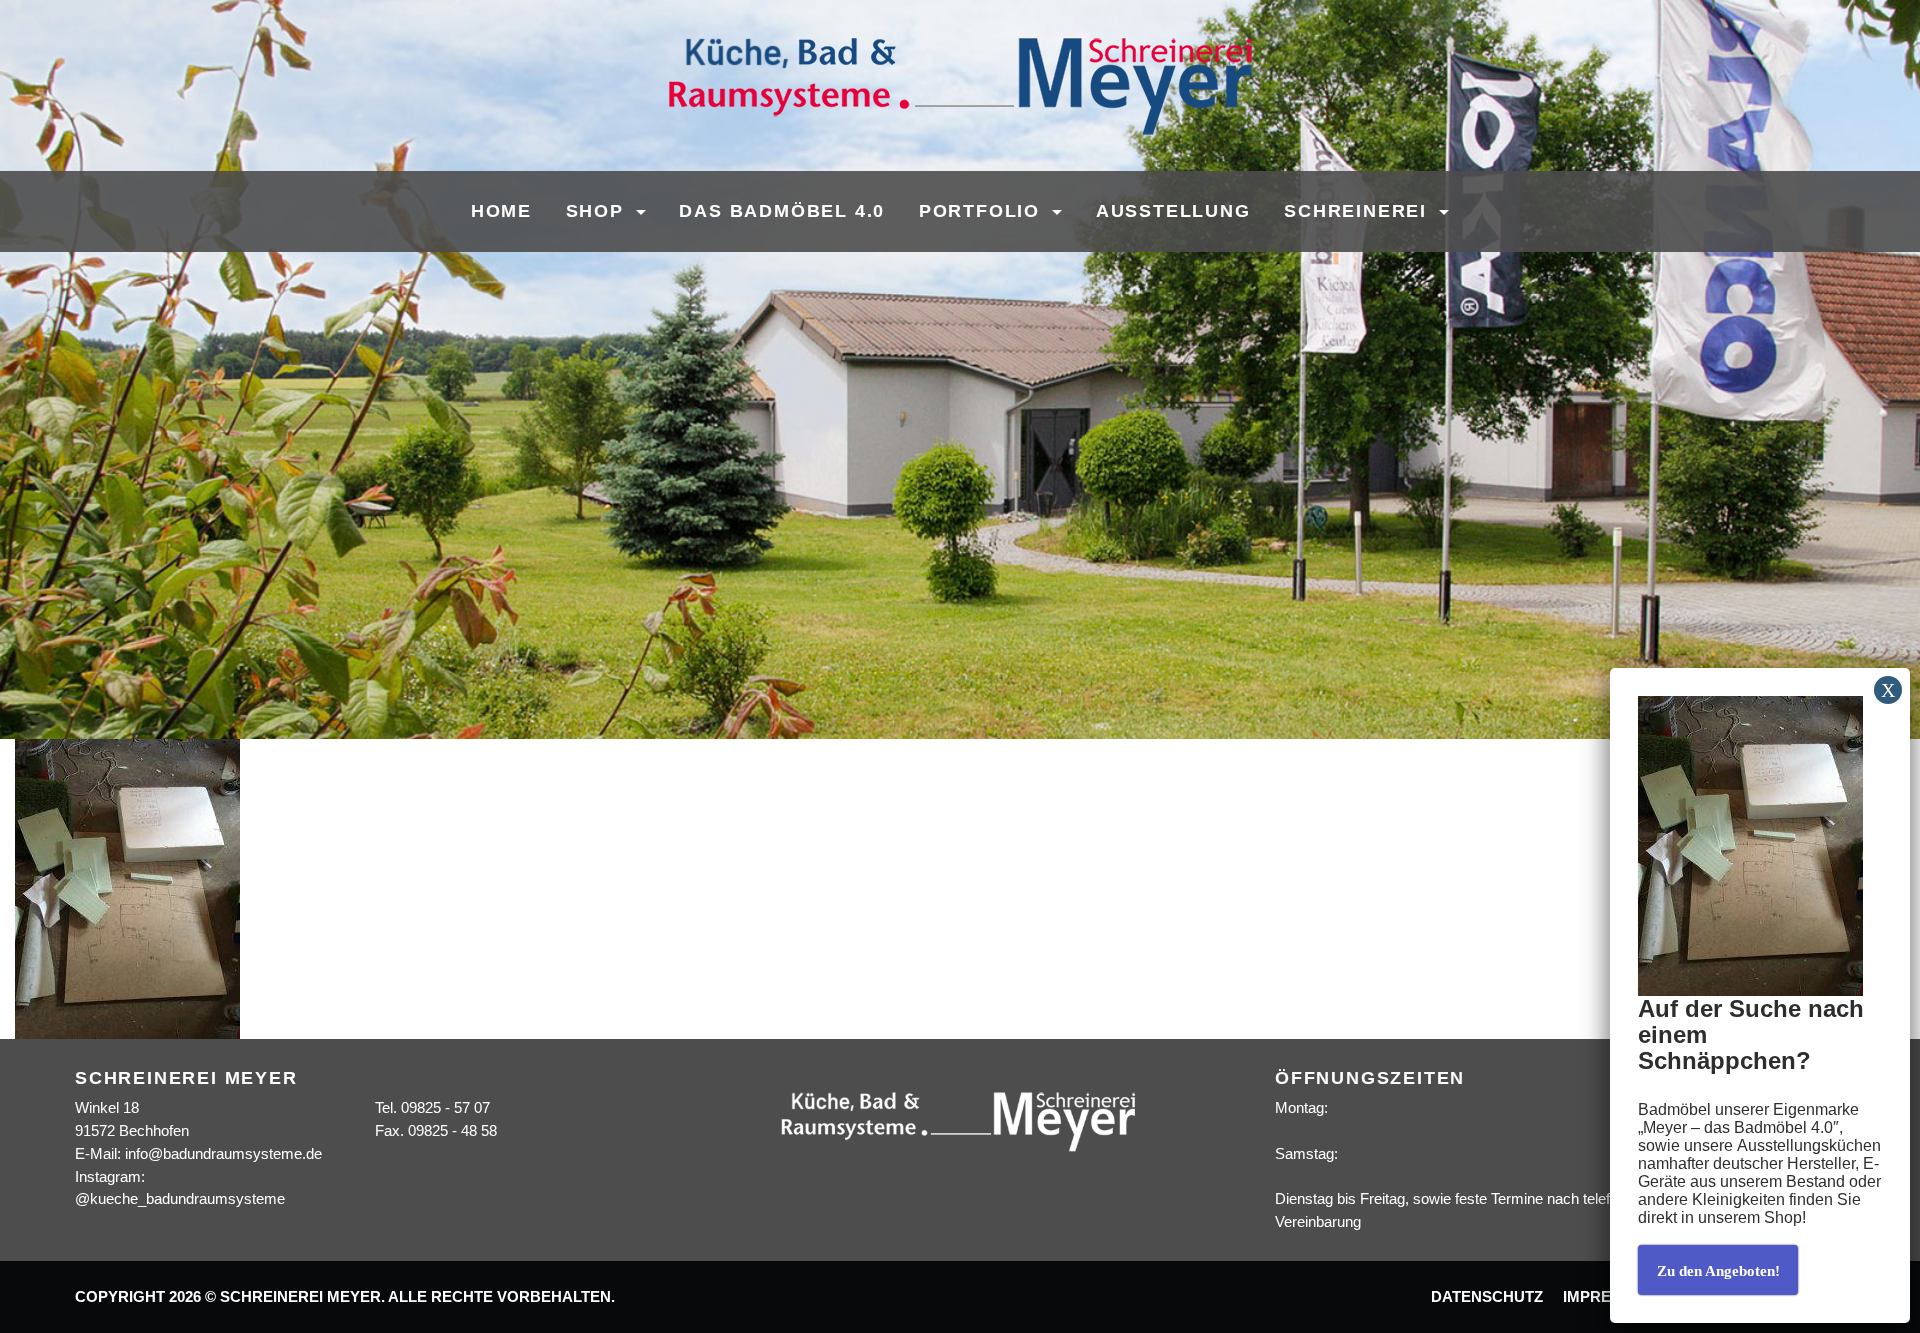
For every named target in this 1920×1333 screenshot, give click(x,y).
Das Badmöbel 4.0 (782, 211)
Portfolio (983, 211)
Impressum (1609, 1297)
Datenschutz (1487, 1297)
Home (501, 211)
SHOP (598, 211)
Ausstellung (1173, 211)
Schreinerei (1359, 211)
